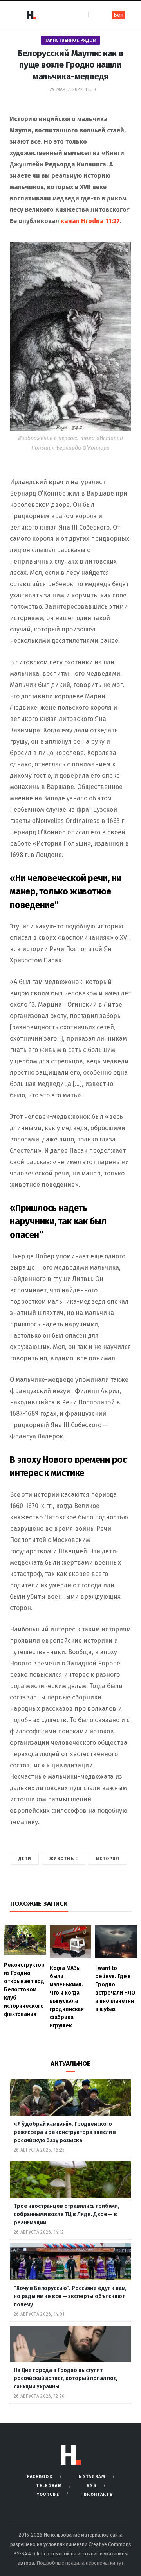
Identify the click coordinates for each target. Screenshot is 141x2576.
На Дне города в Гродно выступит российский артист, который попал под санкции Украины (65, 2378)
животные (64, 1859)
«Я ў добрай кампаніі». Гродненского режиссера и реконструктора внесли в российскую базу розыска (65, 2132)
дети (25, 1859)
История (108, 1859)
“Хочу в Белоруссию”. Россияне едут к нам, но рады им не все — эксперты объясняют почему (70, 2296)
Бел (118, 15)
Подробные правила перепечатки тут (80, 2563)
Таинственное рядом (70, 40)
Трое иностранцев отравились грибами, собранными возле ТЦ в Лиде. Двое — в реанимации (67, 2214)
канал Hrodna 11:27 (90, 221)
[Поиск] (95, 15)
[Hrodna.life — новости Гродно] (31, 15)
